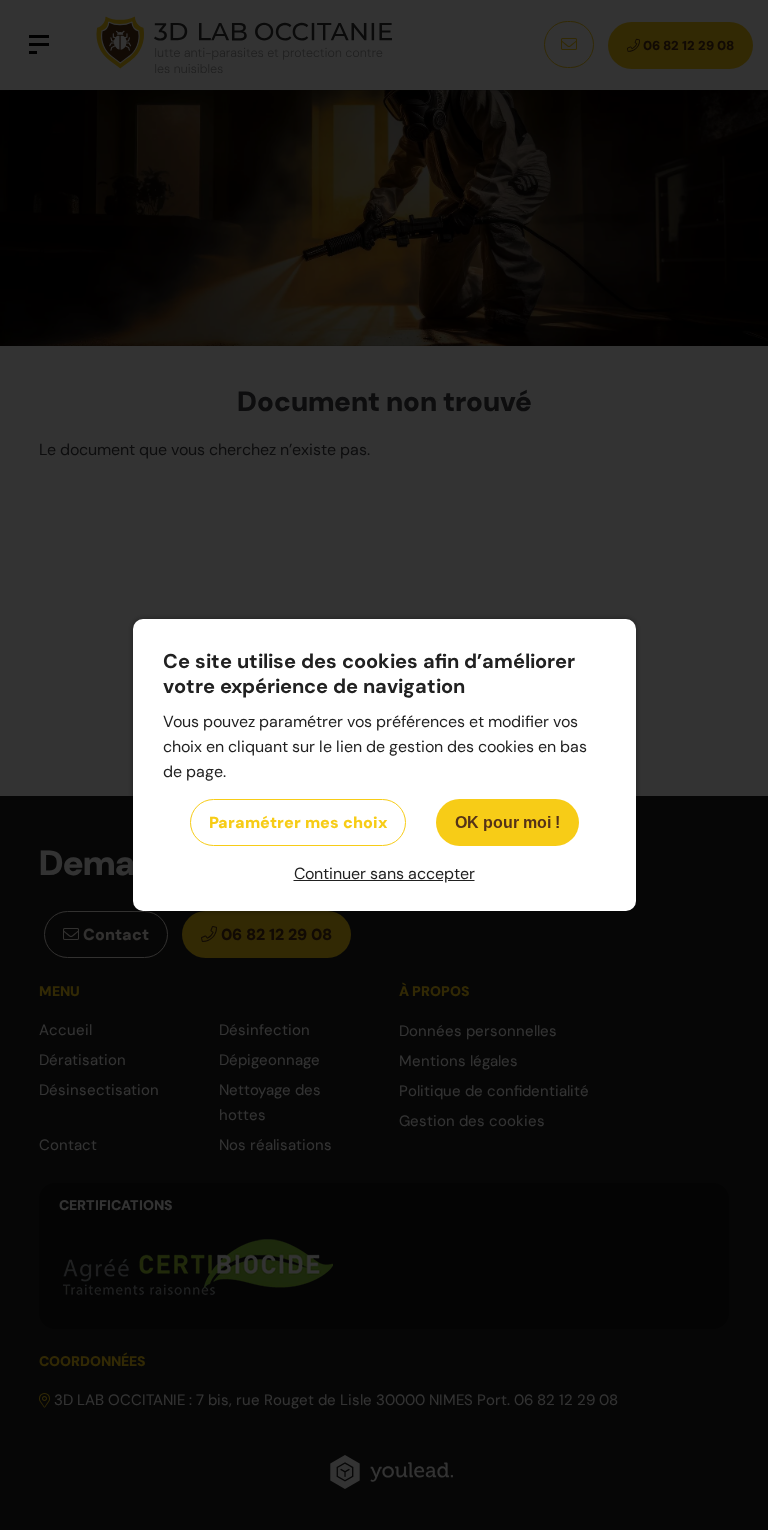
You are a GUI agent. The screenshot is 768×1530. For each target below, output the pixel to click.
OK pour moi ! (507, 822)
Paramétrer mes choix (298, 822)
